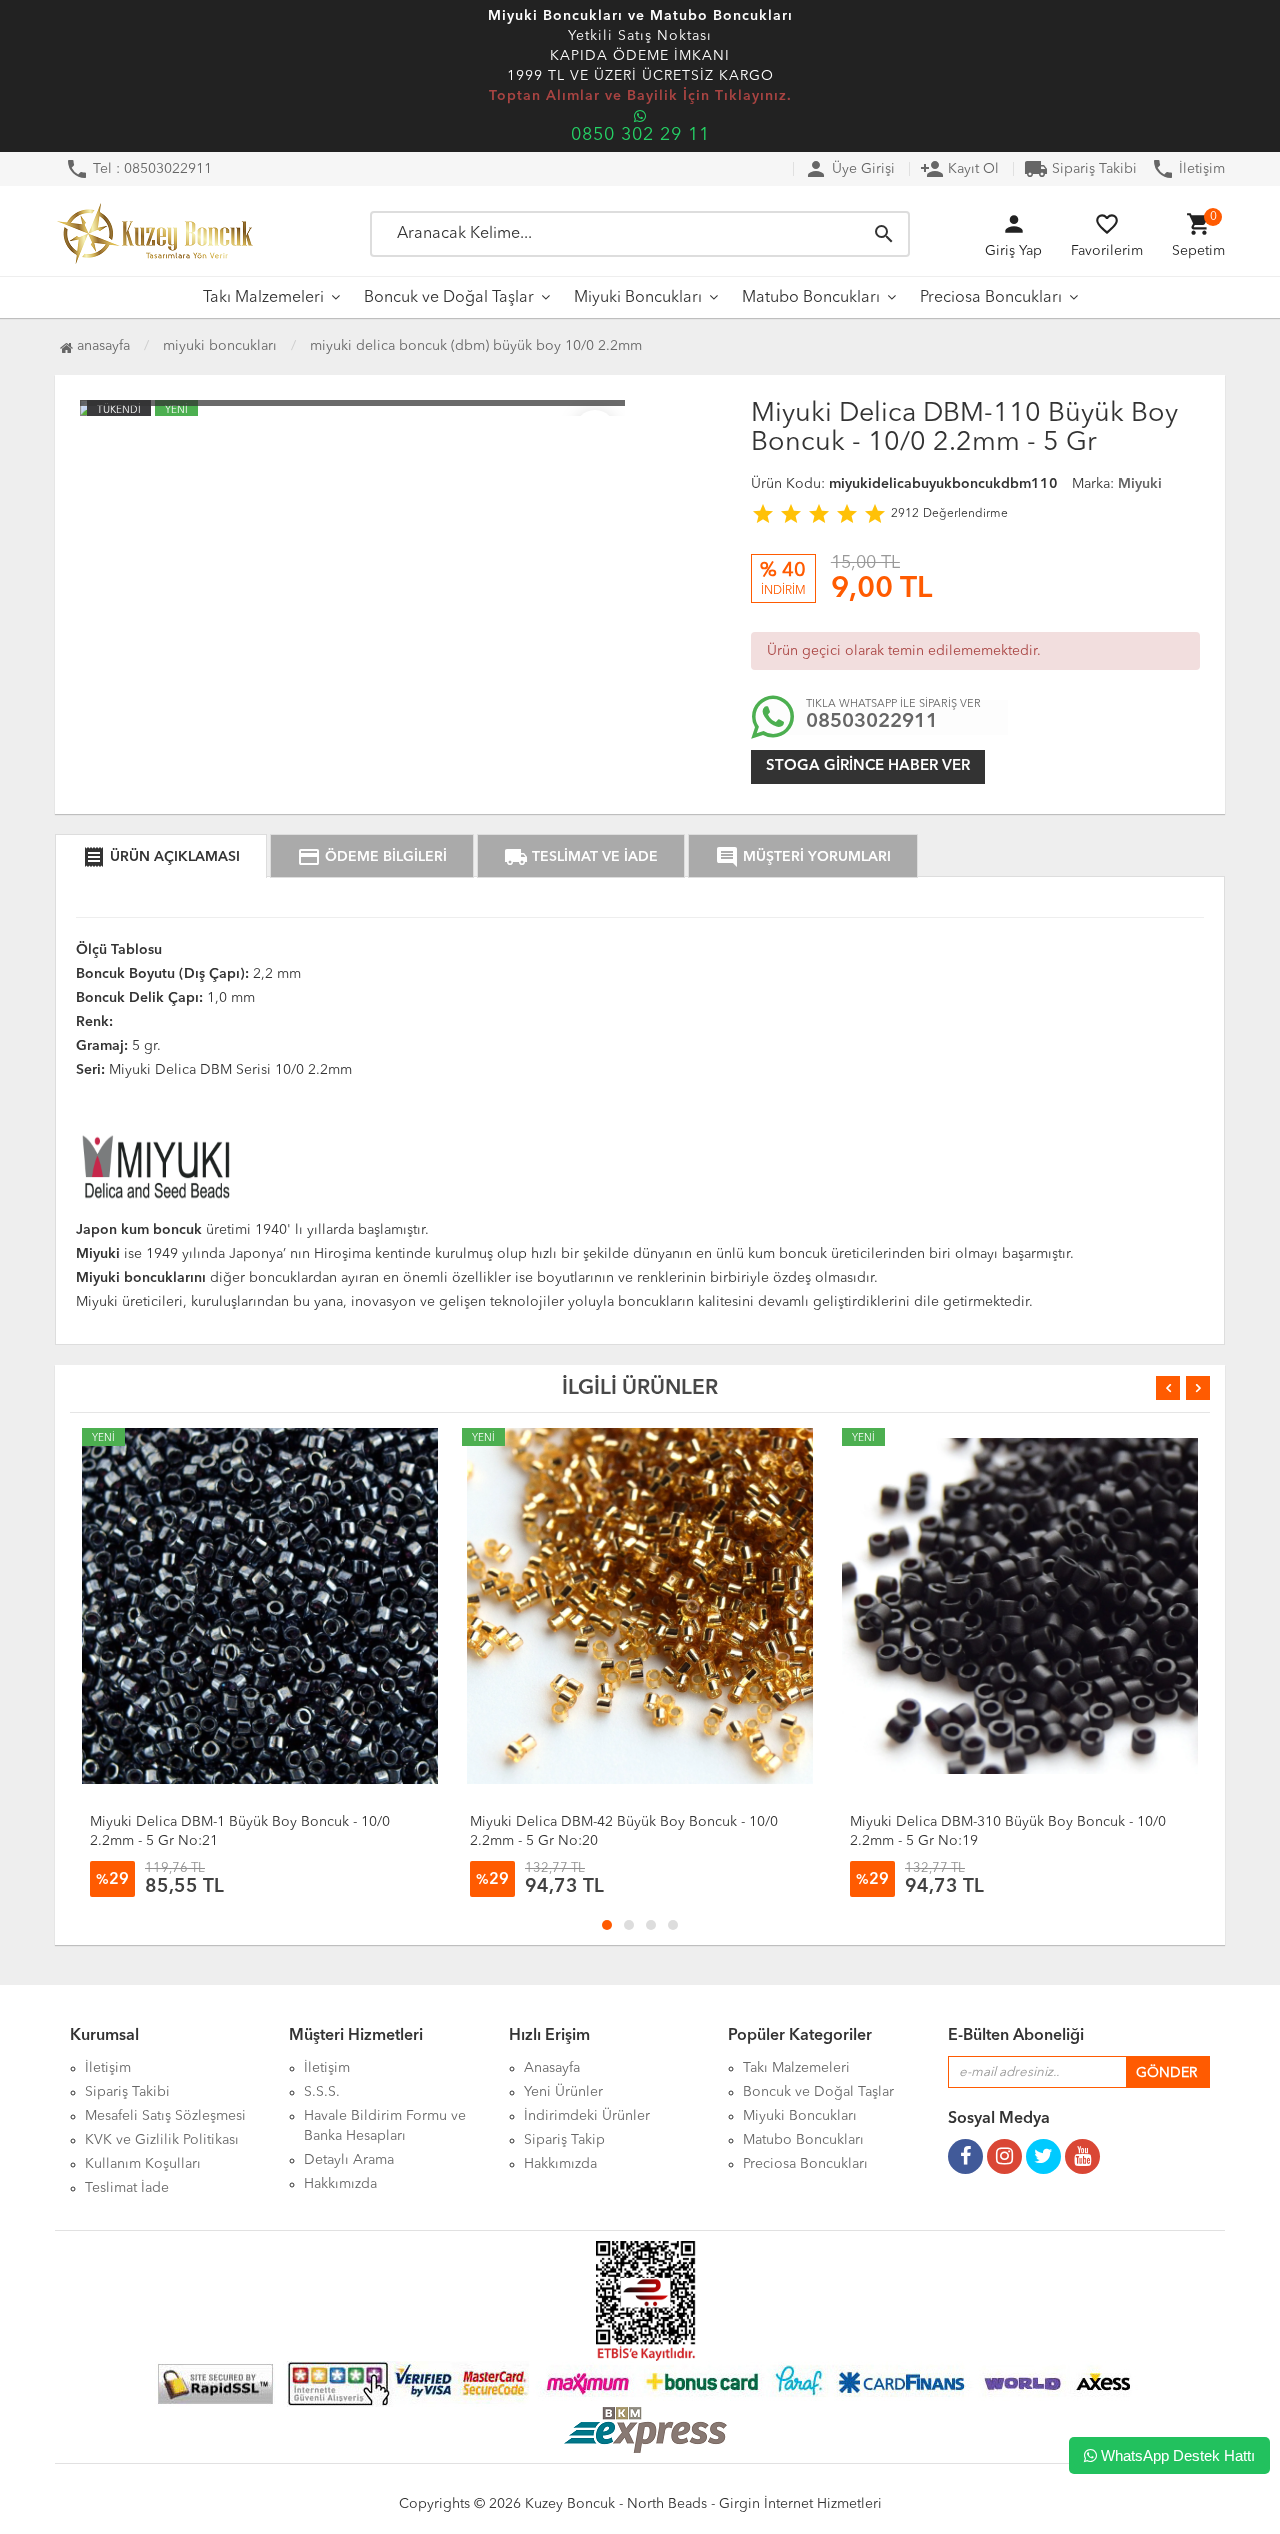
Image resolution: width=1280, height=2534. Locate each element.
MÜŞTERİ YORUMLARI (803, 857)
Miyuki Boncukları (638, 298)
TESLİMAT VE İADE (581, 857)
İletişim (1188, 169)
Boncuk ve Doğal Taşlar (449, 298)
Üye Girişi (849, 169)
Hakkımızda (340, 2184)
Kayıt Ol (959, 169)
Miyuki (1140, 484)
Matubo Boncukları (811, 298)
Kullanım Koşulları (143, 2164)
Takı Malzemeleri (263, 298)
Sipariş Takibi (1080, 169)
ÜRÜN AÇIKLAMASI (161, 857)
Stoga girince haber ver (868, 766)
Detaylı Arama (349, 2160)
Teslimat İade (127, 2188)
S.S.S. (322, 2092)
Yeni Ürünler (563, 2092)
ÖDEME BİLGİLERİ (372, 857)
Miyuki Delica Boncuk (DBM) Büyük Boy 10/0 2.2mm (476, 346)
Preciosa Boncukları (991, 298)
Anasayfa (101, 346)
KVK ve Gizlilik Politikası (162, 2140)
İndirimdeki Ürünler (587, 2116)
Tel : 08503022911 (138, 169)
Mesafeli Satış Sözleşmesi (165, 2116)
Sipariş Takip (564, 2140)
